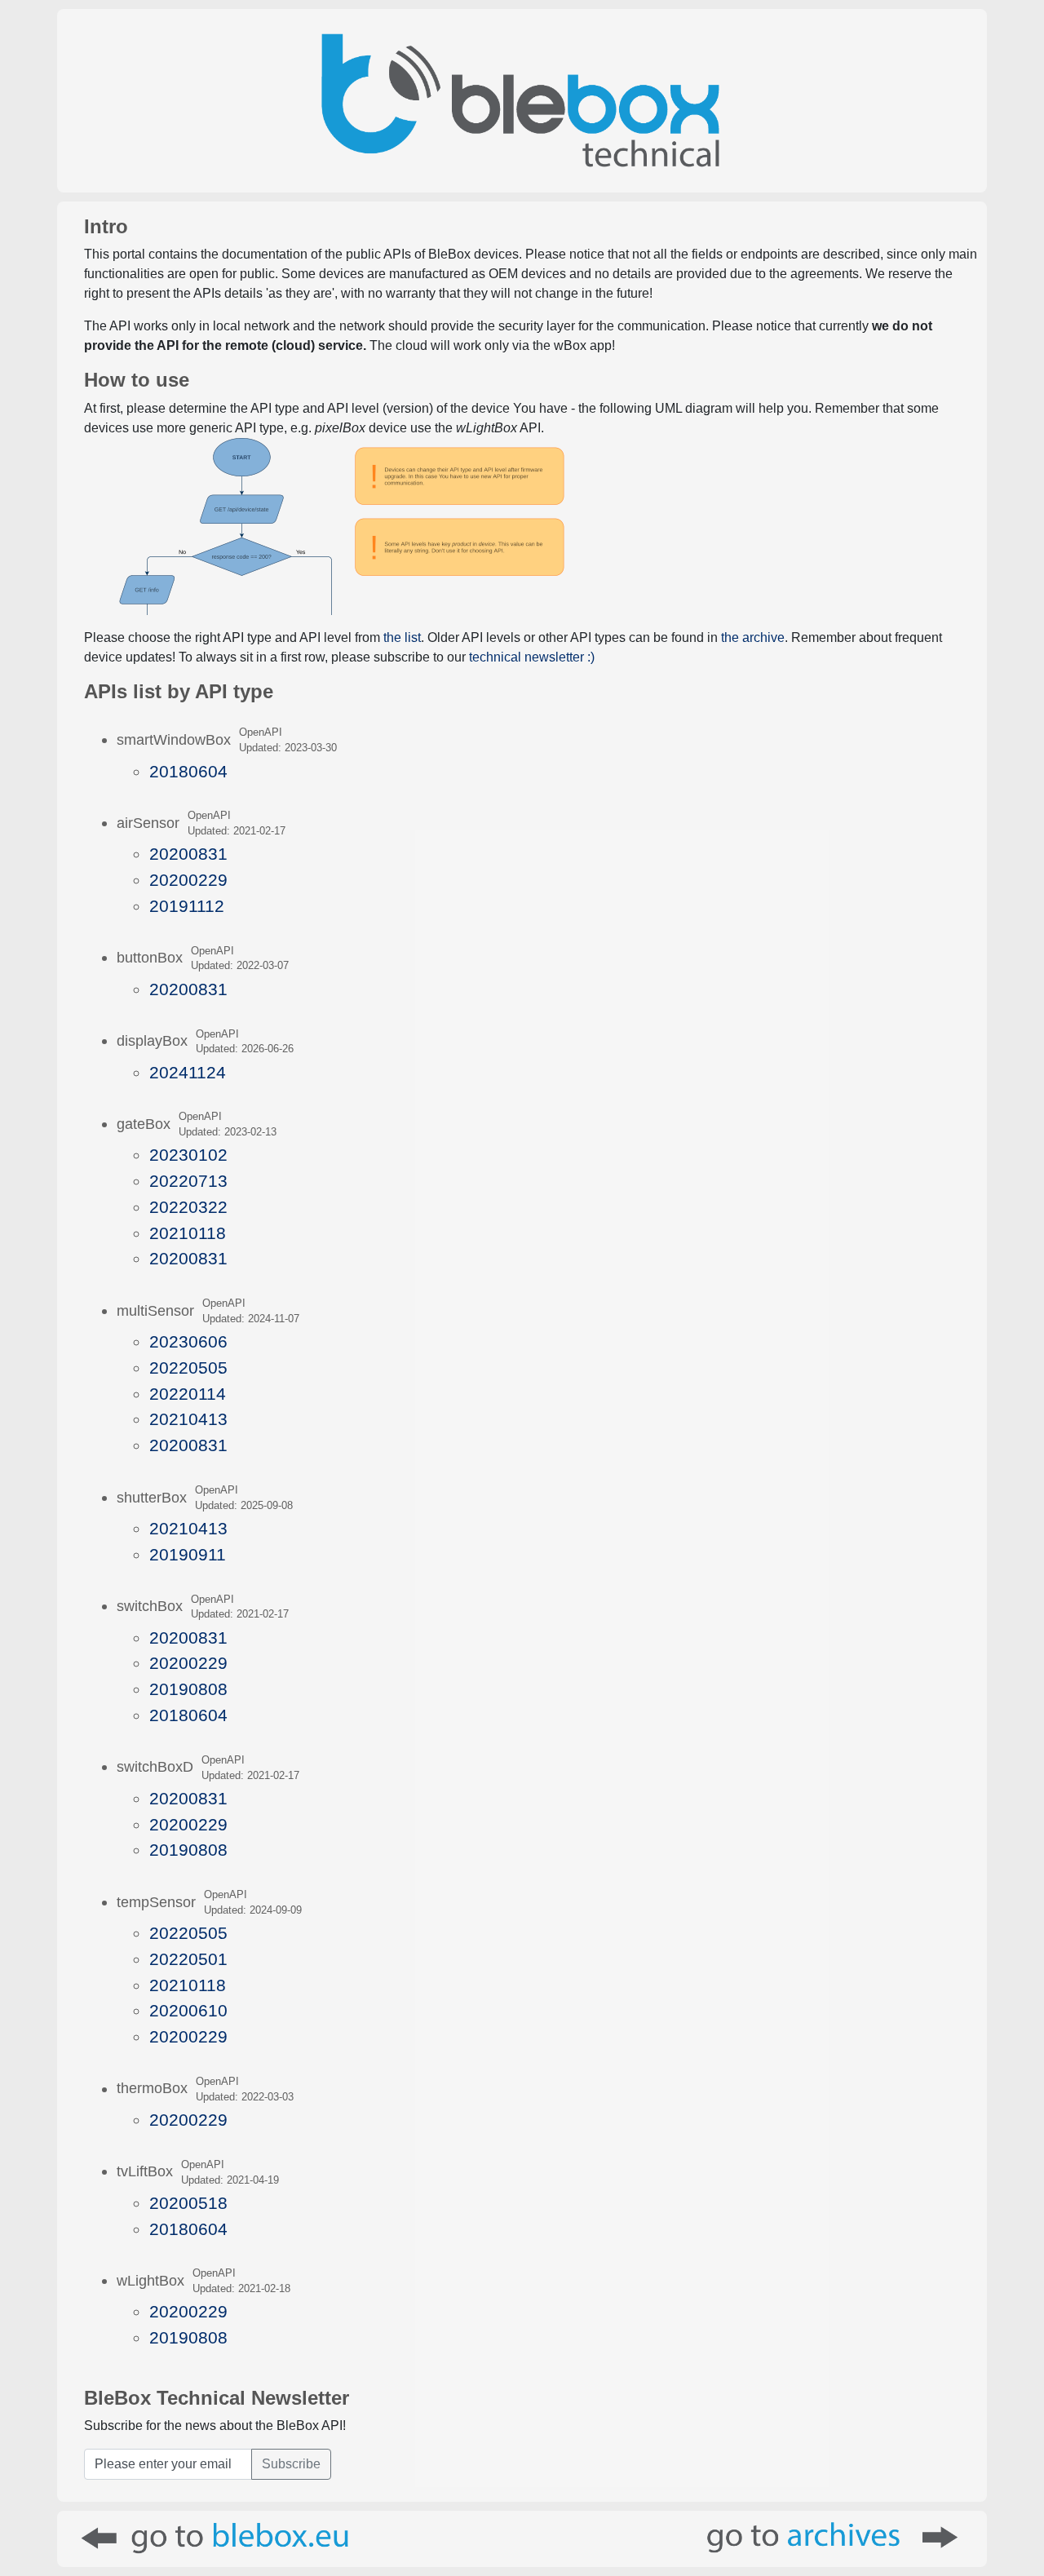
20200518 (188, 2203)
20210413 (188, 1419)
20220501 (188, 1959)
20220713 (188, 1181)
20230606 (188, 1341)
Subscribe (291, 2464)
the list (402, 637)
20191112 (187, 906)
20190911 (188, 1554)
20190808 (188, 1689)
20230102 (188, 1155)
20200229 (188, 880)
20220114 (188, 1394)
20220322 (188, 1207)
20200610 (188, 2010)
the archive (753, 637)
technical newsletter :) (532, 657)
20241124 (188, 1072)
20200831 (188, 854)
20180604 (188, 771)
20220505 (188, 1368)
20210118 (188, 1233)
